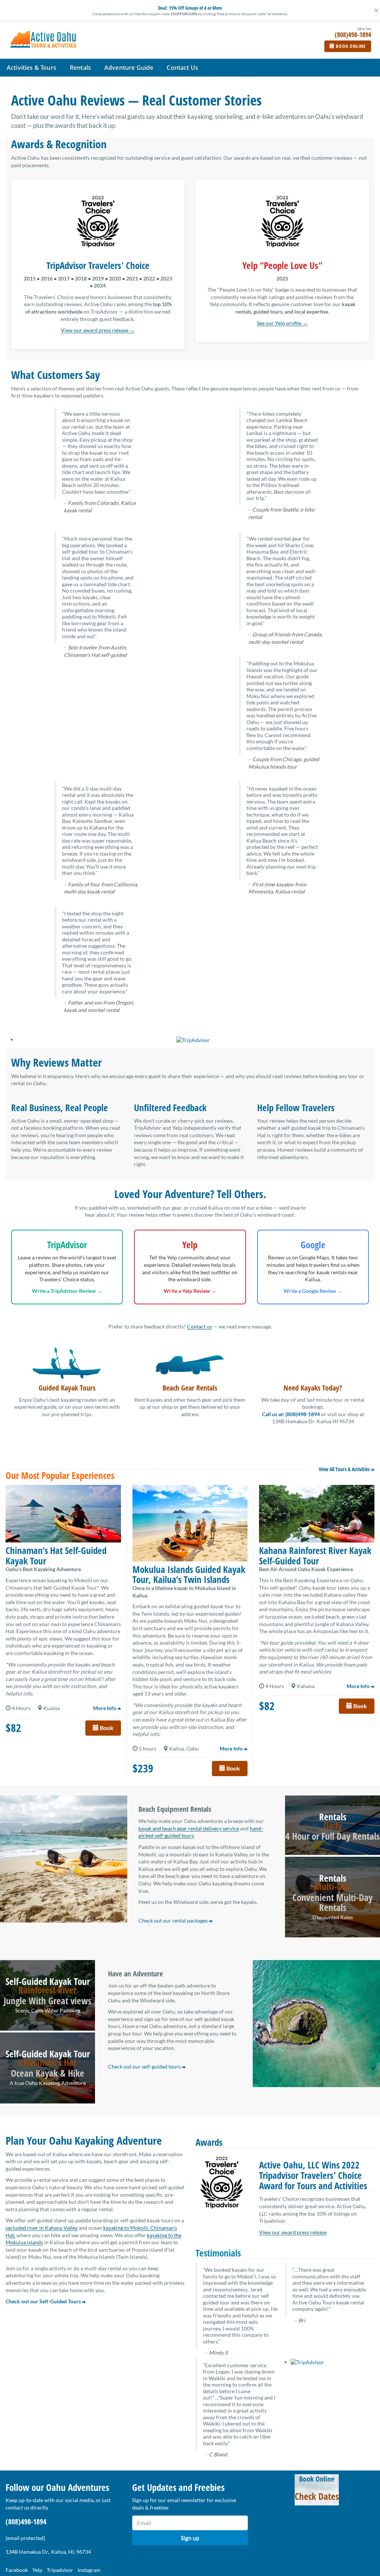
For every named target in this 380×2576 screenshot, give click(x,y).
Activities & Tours (32, 68)
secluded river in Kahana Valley (42, 2228)
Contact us (199, 1326)
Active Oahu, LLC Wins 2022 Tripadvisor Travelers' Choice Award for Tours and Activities (313, 2175)
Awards (209, 2142)
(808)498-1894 (26, 2522)
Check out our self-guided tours (145, 2066)
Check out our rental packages (174, 1920)
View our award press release (293, 2232)
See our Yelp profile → (282, 323)
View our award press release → (98, 330)
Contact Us (182, 68)
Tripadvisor (60, 2570)
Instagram (89, 2570)
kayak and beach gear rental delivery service (189, 1828)
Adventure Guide (129, 68)
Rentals (80, 68)
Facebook (17, 2570)
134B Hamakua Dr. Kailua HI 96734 (313, 1421)
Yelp (37, 2570)
